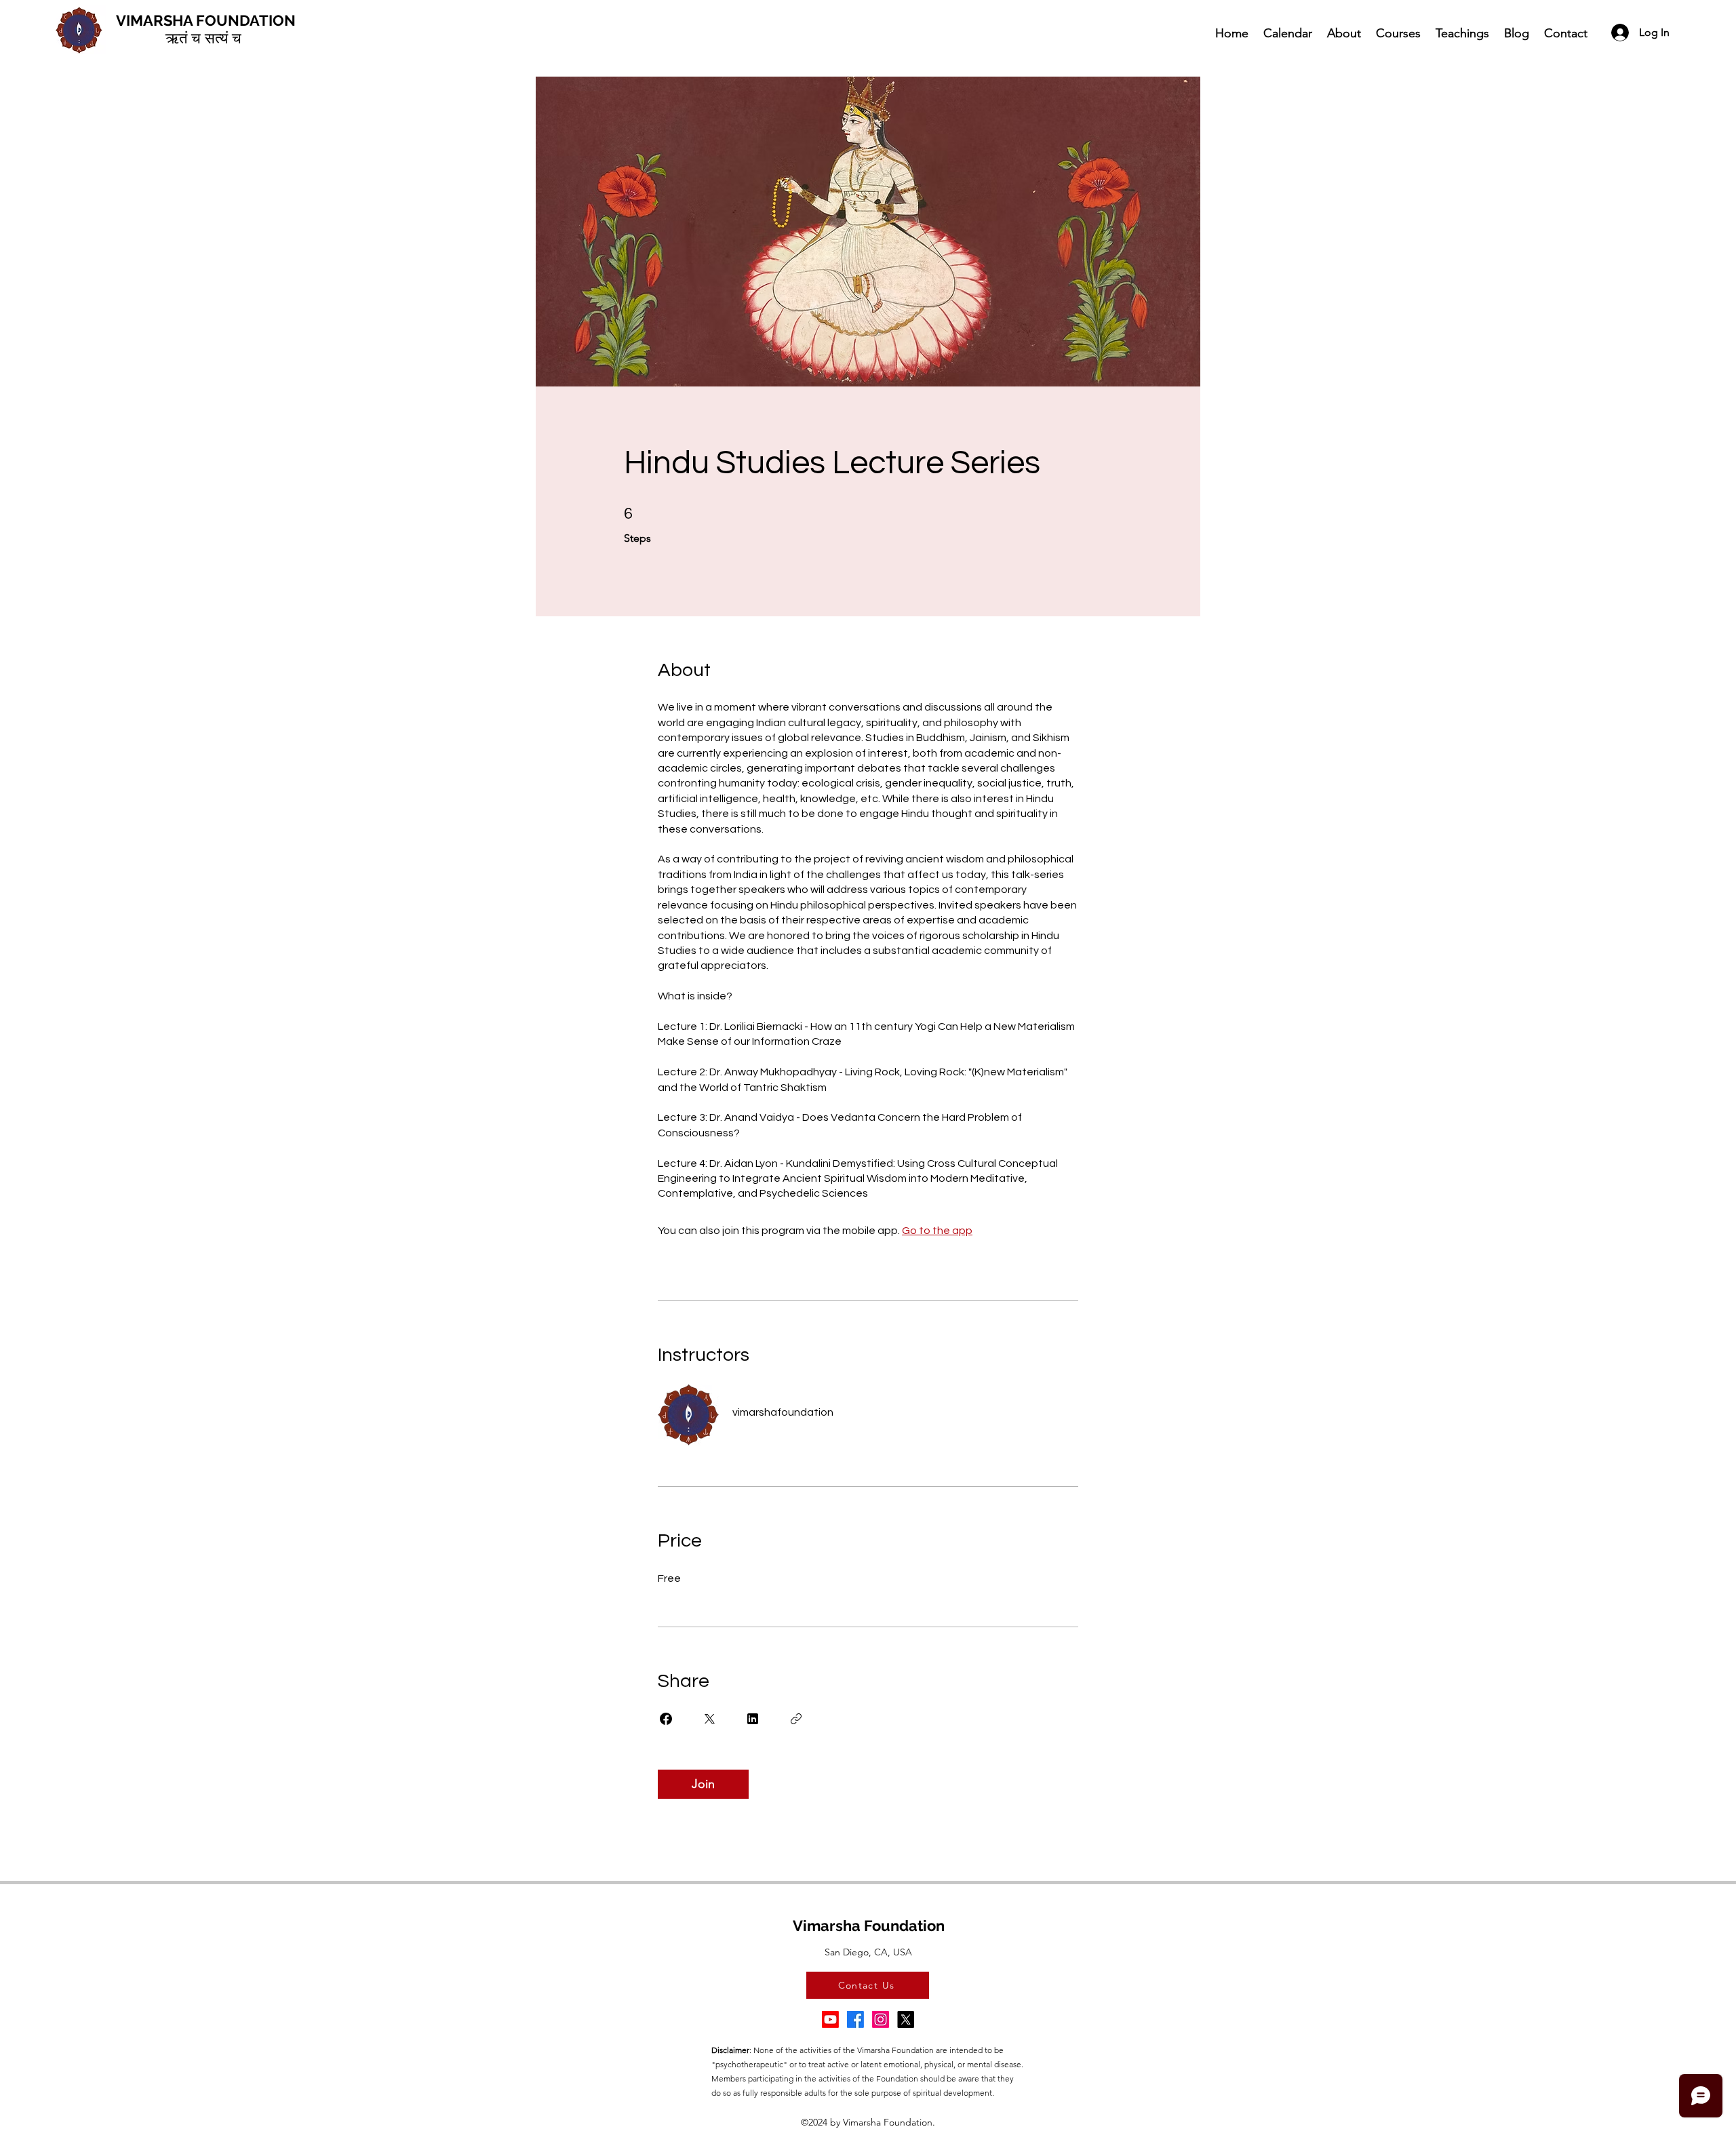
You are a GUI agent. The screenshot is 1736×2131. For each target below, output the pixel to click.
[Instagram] (881, 2019)
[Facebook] (855, 2019)
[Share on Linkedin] (753, 1719)
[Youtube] (830, 2019)
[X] (906, 2019)
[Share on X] (709, 1719)
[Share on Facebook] (666, 1719)
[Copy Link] (796, 1719)
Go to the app (937, 1231)
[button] (1343, 33)
